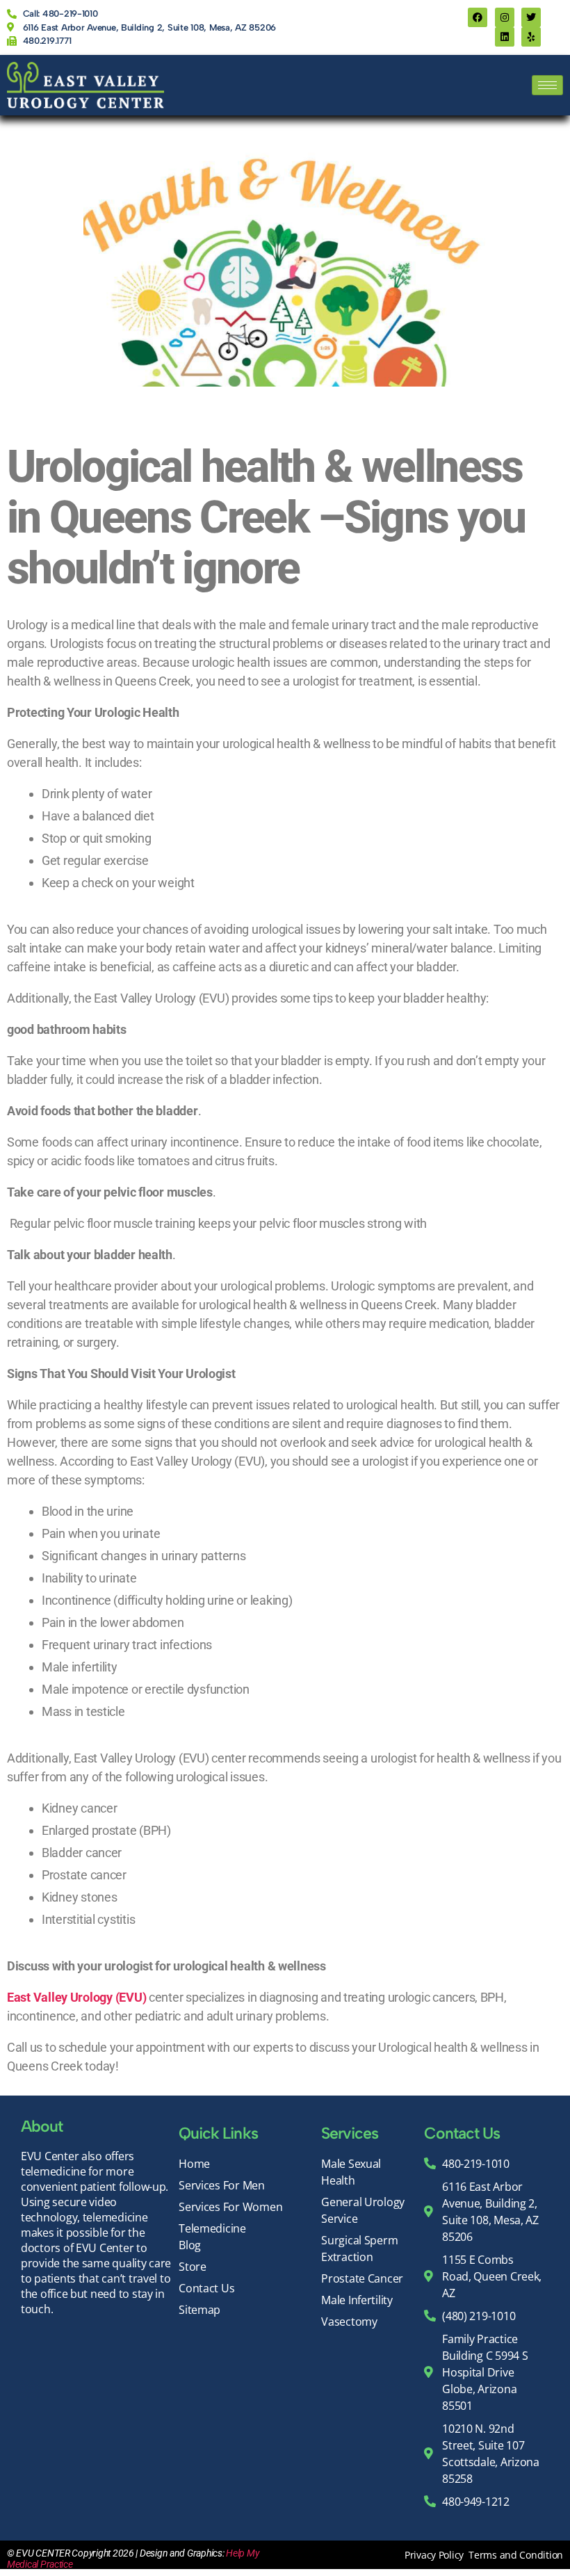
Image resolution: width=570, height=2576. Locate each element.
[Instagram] (505, 17)
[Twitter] (531, 17)
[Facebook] (478, 17)
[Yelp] (531, 37)
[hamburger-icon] (547, 85)
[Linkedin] (505, 37)
